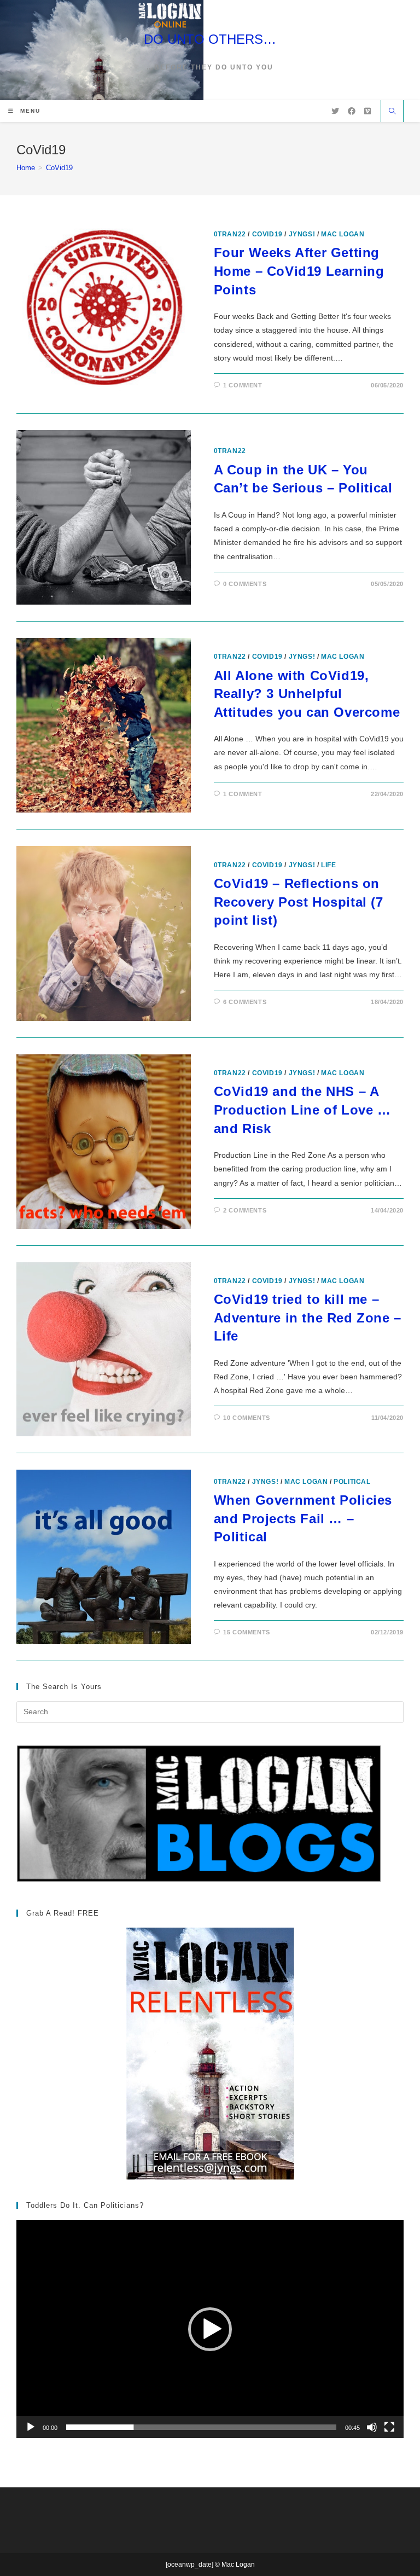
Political (352, 1482)
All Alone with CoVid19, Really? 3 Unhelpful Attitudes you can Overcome (307, 694)
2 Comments (245, 1210)
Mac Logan (343, 234)
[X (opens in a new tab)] (335, 111)
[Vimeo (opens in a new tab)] (367, 111)
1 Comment (243, 385)
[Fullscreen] (389, 2427)
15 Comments (247, 1632)
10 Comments (247, 1418)
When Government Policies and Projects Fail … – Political (303, 1518)
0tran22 (230, 234)
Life (328, 865)
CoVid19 (59, 168)
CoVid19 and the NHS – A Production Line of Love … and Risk (302, 1110)
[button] (210, 2329)
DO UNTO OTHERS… (210, 39)
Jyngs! (302, 234)
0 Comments (245, 584)
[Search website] (392, 112)
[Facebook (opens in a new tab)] (352, 111)
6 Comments (245, 1002)
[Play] (31, 2427)
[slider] (201, 2427)
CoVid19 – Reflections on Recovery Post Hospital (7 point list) (299, 902)
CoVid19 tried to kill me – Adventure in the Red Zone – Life (308, 1318)
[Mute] (372, 2427)
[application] (210, 2329)
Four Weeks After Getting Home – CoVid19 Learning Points (299, 271)
